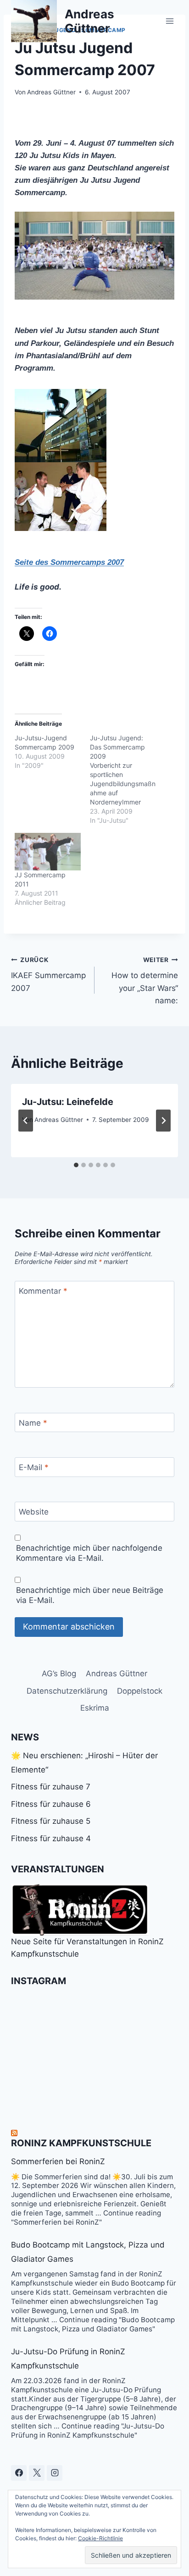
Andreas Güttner (51, 92)
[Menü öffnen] (170, 21)
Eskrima (95, 1708)
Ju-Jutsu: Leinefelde (68, 1102)
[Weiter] (163, 1121)
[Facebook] (19, 2473)
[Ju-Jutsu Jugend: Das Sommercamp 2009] (128, 779)
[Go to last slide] (26, 1121)
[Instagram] (55, 2473)
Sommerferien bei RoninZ (58, 2161)
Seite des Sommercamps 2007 (69, 562)
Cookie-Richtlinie (100, 2538)
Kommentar (43, 1291)
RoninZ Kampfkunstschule (81, 2143)
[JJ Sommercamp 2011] (48, 852)
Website (34, 1512)
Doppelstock (140, 1691)
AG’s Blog (59, 1674)
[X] (37, 2473)
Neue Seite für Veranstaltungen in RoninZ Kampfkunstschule (87, 1948)
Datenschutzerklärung (67, 1691)
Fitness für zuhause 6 (51, 1804)
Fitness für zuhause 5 (51, 1821)
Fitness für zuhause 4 (51, 1838)
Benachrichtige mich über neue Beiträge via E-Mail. (90, 1595)
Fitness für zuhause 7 (51, 1787)
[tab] (76, 1165)
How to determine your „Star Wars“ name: (145, 981)
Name (33, 1423)
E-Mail (34, 1467)
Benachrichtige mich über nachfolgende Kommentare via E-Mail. (89, 1553)
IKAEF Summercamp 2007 (48, 974)
